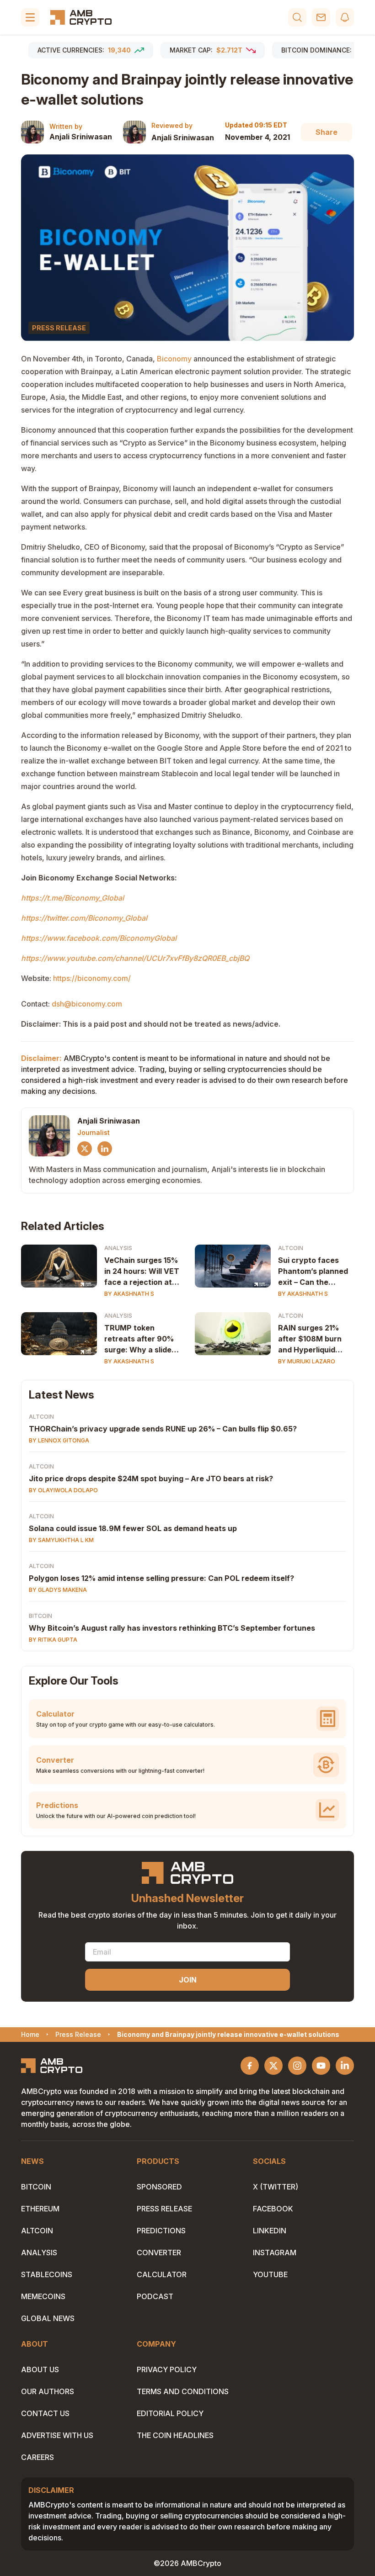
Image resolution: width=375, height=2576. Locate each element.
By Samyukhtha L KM (61, 1540)
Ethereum (40, 2209)
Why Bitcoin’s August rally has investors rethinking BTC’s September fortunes (172, 1628)
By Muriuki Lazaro (307, 1361)
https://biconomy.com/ (91, 978)
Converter (159, 2253)
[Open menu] (30, 17)
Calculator (162, 2274)
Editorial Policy (170, 2413)
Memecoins (43, 2296)
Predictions (161, 2231)
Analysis (118, 1248)
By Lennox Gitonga (59, 1440)
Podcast (155, 2296)
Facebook (273, 2209)
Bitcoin (40, 1616)
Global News (48, 2318)
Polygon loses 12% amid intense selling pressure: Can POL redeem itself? (161, 1578)
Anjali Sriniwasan (81, 137)
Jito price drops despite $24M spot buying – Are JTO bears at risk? (151, 1479)
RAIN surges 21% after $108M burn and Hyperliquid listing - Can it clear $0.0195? (313, 1339)
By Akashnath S (129, 1294)
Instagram (275, 2253)
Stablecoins (47, 2274)
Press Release (164, 2209)
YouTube (270, 2274)
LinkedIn (270, 2231)
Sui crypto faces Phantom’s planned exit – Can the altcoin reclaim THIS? (313, 1272)
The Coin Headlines (175, 2435)
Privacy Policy (167, 2369)
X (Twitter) (276, 2187)
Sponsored (159, 2187)
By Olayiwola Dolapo (63, 1490)
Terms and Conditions (183, 2391)
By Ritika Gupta (53, 1640)
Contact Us (45, 2413)
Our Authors (48, 2391)
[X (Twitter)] (85, 1149)
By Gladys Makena (58, 1590)
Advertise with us (57, 2435)
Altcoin (291, 1248)
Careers (37, 2457)
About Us (40, 2369)
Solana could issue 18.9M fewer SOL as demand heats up (133, 1528)
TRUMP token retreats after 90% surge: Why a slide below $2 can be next (139, 1339)
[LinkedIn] (105, 1149)
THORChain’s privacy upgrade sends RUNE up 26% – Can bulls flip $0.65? (163, 1429)
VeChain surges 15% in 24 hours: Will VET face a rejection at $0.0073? (142, 1272)
